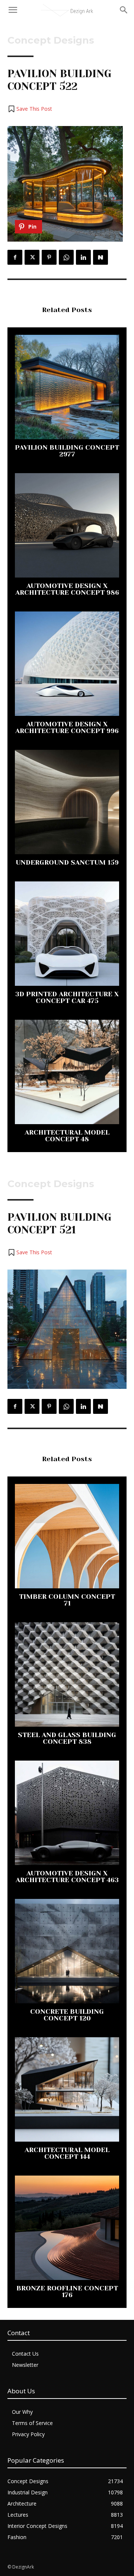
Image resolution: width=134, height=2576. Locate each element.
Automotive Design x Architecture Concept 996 (67, 727)
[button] (30, 109)
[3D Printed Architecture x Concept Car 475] (67, 934)
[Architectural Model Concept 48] (67, 1072)
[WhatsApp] (66, 257)
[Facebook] (15, 257)
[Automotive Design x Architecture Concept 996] (67, 664)
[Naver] (100, 257)
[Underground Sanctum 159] (67, 802)
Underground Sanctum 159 (67, 862)
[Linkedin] (83, 257)
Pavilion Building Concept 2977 (67, 451)
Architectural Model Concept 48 (67, 1136)
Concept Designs (51, 40)
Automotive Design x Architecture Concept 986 (67, 589)
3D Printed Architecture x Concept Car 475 (67, 997)
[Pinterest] (49, 257)
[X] (32, 257)
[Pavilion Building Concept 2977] (67, 387)
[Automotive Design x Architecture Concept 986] (67, 525)
